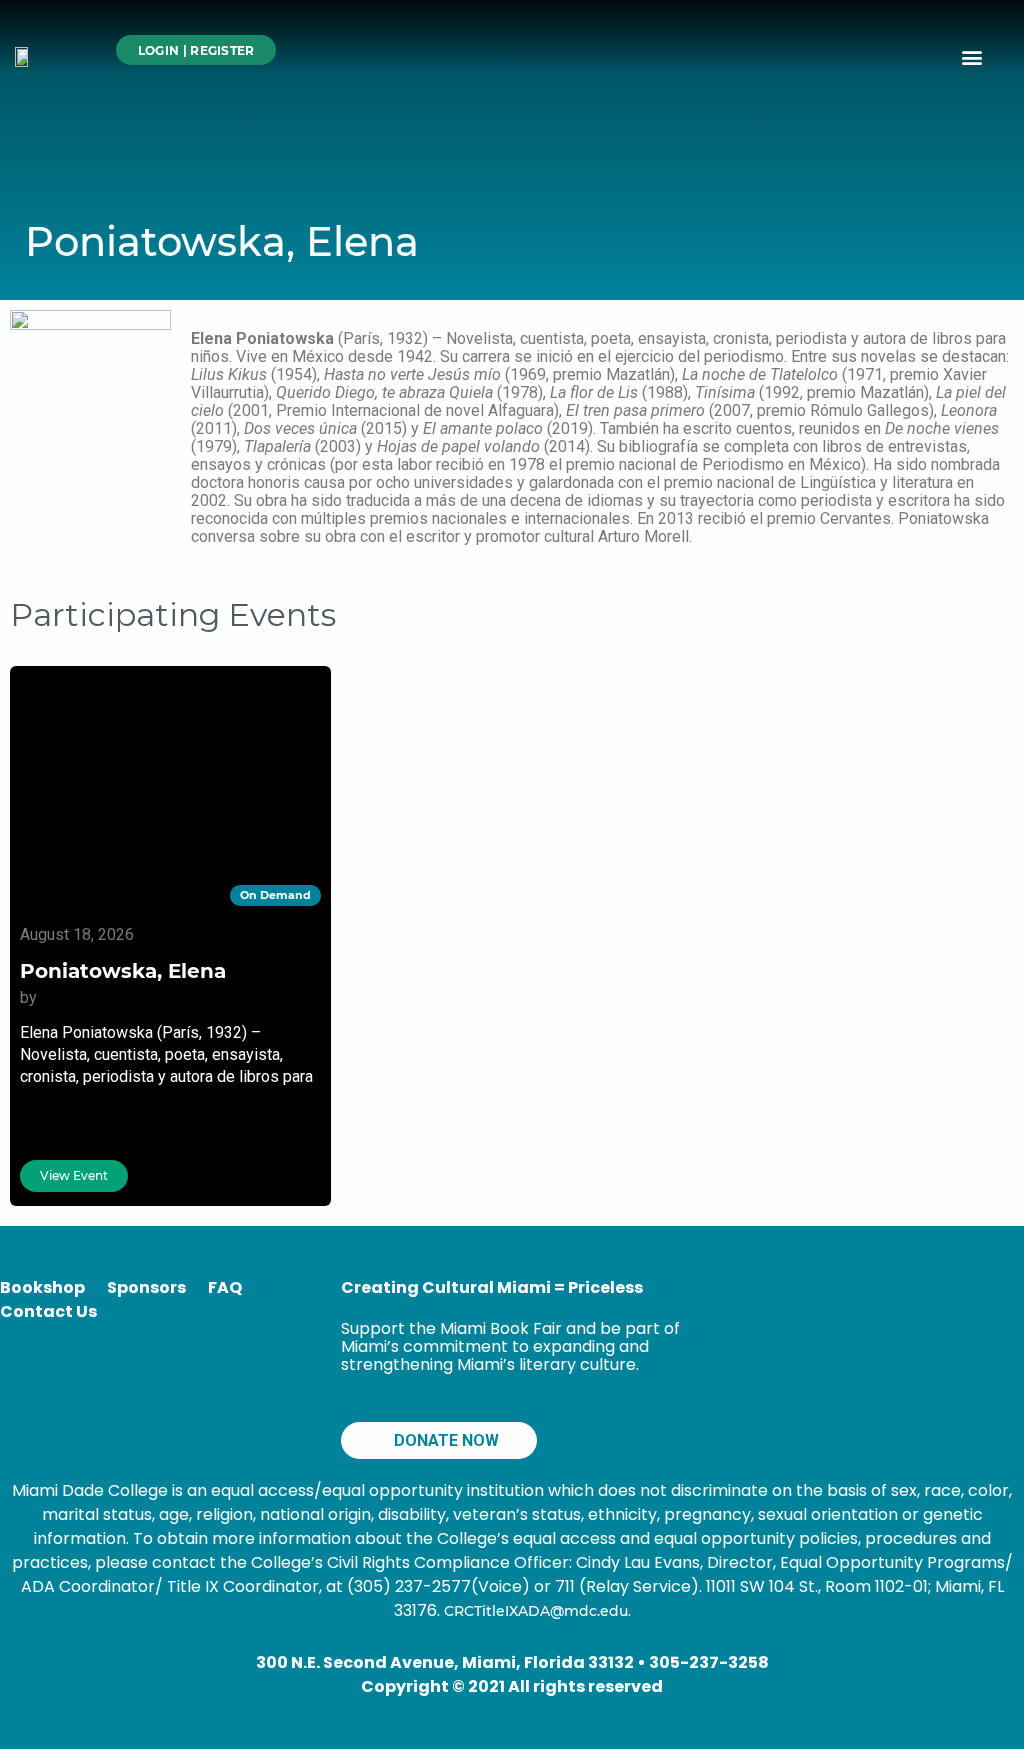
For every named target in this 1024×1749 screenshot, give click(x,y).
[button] (972, 56)
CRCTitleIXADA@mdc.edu (536, 1611)
